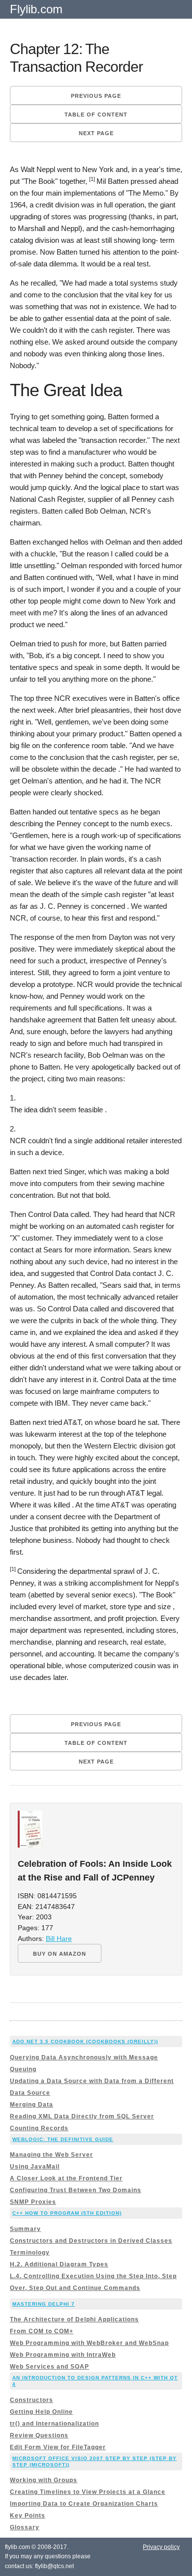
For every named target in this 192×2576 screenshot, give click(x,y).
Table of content (96, 115)
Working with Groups (44, 2480)
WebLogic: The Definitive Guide (63, 2139)
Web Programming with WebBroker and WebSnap (89, 2343)
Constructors (32, 2400)
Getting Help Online (41, 2412)
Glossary (25, 2527)
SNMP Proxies (33, 2202)
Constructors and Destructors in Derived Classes (91, 2241)
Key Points (28, 2516)
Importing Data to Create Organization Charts (84, 2504)
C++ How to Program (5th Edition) (67, 2213)
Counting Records (39, 2128)
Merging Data (32, 2105)
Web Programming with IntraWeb (63, 2355)
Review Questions (39, 2435)
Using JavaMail (35, 2167)
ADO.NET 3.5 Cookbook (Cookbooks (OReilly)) (85, 2041)
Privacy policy (161, 2547)
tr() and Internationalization (54, 2424)
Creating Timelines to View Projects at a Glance (88, 2492)
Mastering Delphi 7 (44, 2304)
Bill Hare (59, 1939)
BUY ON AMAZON (60, 1954)
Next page (96, 133)
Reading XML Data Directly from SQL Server (82, 2116)
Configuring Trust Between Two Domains (76, 2190)
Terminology (30, 2253)
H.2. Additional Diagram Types (59, 2264)
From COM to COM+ (42, 2331)
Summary (25, 2229)
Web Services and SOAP (49, 2367)
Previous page (96, 96)
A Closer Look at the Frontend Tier (66, 2178)
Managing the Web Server (51, 2155)
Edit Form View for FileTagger (58, 2447)
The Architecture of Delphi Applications (74, 2319)
